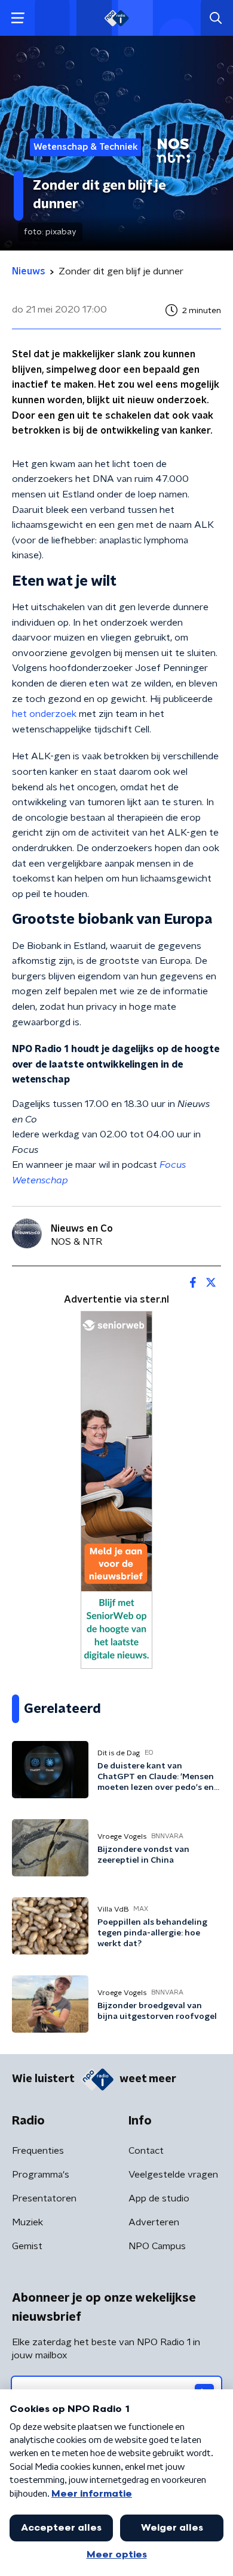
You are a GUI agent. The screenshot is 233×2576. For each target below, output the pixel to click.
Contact (146, 2151)
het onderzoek (44, 714)
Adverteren (154, 2222)
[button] (18, 18)
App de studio (159, 2198)
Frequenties (38, 2151)
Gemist (27, 2246)
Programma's (41, 2175)
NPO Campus (157, 2246)
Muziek (27, 2222)
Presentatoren (44, 2198)
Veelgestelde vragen (173, 2175)
